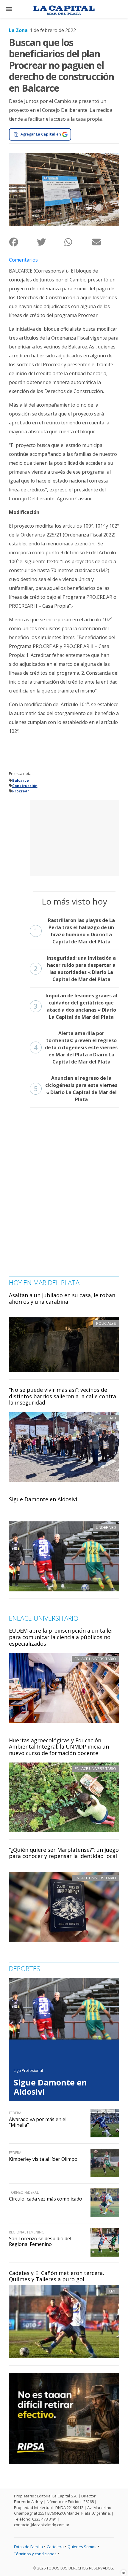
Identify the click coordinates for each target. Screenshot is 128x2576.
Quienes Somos (82, 2547)
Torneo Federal (24, 2192)
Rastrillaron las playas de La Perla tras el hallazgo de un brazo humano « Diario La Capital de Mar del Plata (74, 931)
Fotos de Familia (28, 2547)
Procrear (21, 791)
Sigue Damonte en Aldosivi (43, 1499)
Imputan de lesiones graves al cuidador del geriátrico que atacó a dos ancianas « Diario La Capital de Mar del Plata (76, 1006)
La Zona (18, 30)
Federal (16, 2113)
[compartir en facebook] (23, 242)
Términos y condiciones (35, 2554)
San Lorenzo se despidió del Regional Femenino (40, 2241)
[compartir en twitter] (50, 242)
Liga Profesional (28, 2070)
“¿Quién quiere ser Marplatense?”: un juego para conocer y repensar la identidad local (64, 1853)
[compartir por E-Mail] (106, 242)
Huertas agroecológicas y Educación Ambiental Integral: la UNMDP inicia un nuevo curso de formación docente (59, 1747)
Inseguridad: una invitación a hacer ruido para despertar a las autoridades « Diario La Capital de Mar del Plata (75, 969)
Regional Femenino (27, 2232)
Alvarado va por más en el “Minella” (38, 2122)
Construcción (25, 786)
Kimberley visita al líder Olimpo (43, 2159)
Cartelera (55, 2547)
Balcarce (21, 780)
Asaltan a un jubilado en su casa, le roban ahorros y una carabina (62, 1298)
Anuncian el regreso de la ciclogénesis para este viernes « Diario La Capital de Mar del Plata (76, 1089)
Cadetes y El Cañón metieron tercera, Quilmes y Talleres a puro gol (57, 2276)
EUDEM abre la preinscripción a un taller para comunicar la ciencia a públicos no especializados (61, 1637)
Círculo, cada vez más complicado (46, 2199)
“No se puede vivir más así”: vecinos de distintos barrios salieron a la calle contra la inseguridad (63, 1396)
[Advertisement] (74, 837)
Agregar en (41, 134)
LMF (113, 2291)
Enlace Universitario (95, 1659)
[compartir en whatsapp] (78, 242)
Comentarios (23, 260)
